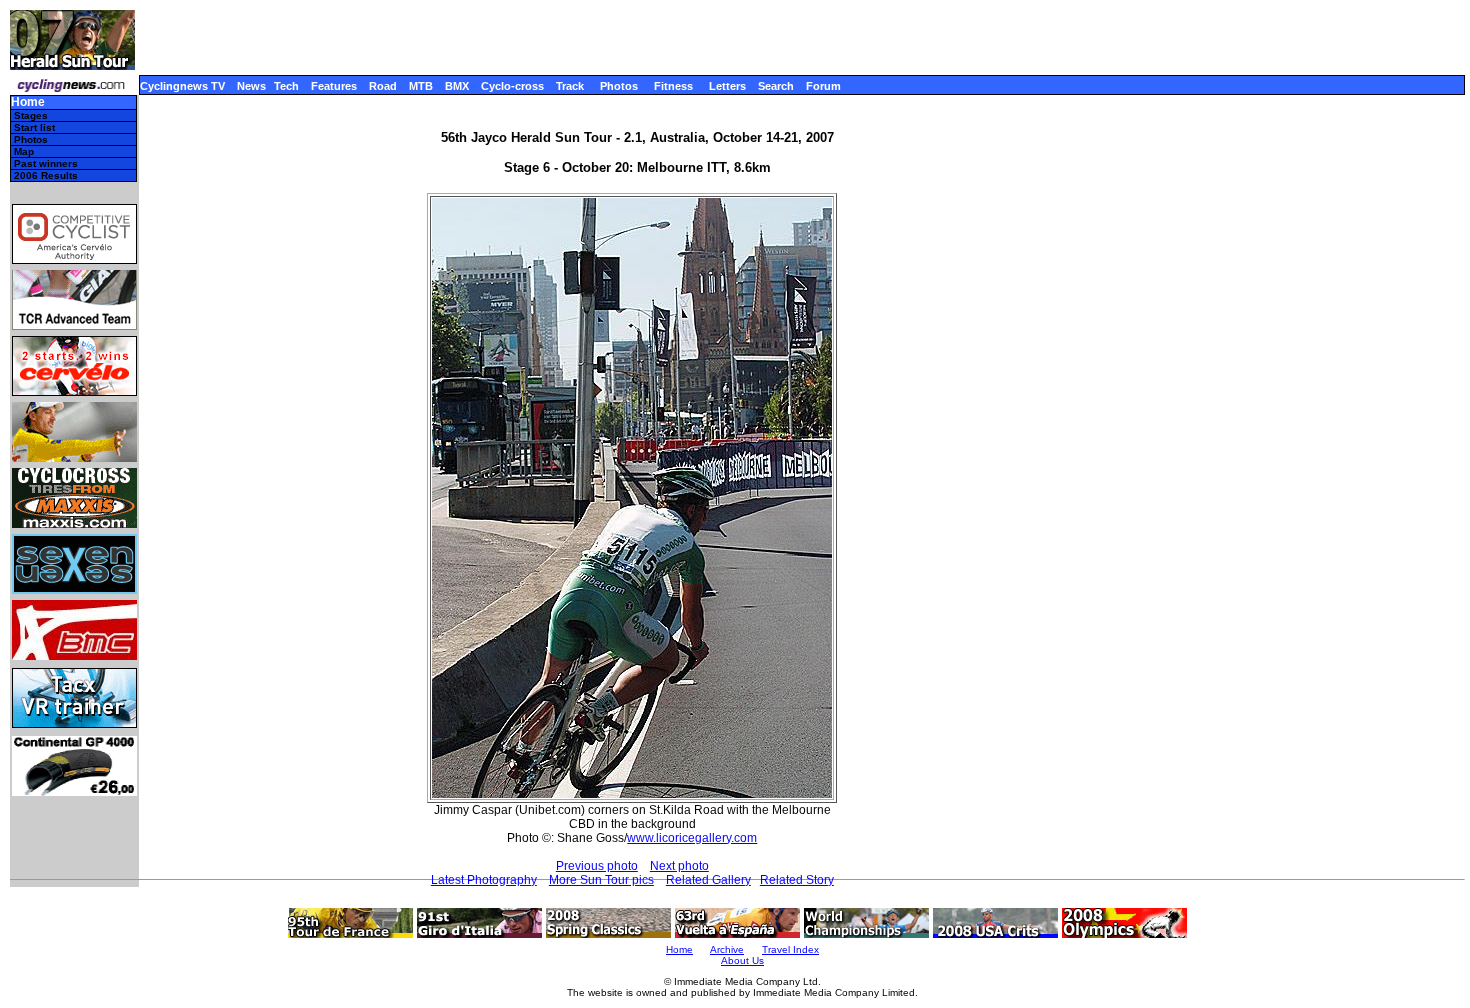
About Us (742, 960)
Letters (727, 86)
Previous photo (597, 866)
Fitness (673, 86)
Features (334, 86)
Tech (286, 86)
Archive (727, 949)
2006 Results (46, 175)
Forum (823, 86)
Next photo (679, 866)
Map (24, 151)
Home (28, 102)
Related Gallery (708, 880)
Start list (34, 127)
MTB (421, 86)
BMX (457, 86)
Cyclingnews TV (182, 86)
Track (570, 86)
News (251, 86)
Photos (619, 86)
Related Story (797, 880)
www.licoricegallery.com (692, 838)
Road (383, 86)
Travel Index (790, 949)
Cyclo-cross (512, 86)
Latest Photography (484, 880)
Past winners (46, 163)
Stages (31, 115)
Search (776, 86)
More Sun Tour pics (601, 880)
